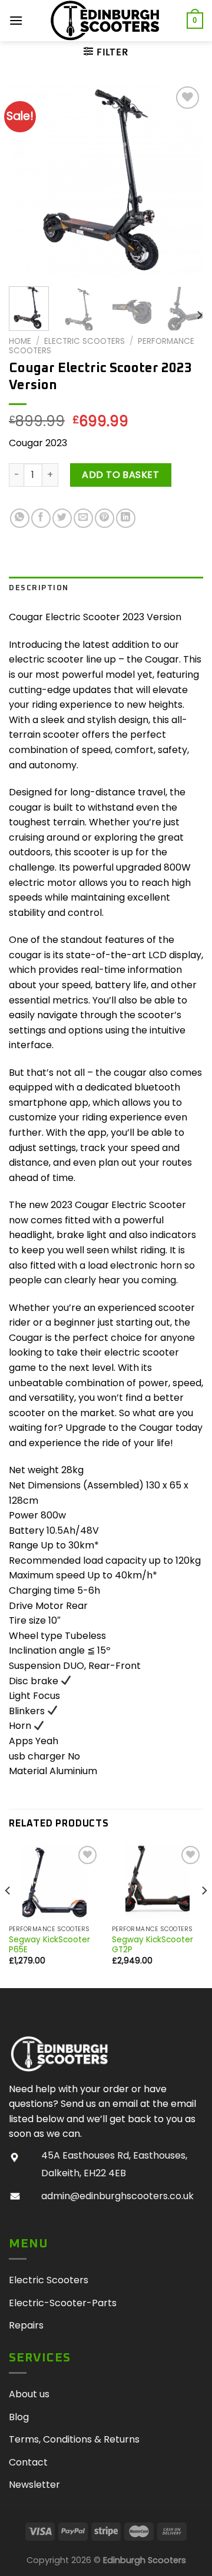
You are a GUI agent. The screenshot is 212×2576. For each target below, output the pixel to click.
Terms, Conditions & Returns (74, 2439)
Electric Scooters (85, 341)
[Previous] (28, 180)
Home (20, 341)
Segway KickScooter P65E (49, 1945)
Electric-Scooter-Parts (63, 2303)
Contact (28, 2462)
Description (39, 588)
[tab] (106, 588)
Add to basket (120, 475)
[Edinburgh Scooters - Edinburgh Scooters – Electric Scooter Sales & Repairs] (105, 21)
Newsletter (34, 2485)
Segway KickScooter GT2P (153, 1945)
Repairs (26, 2325)
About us (29, 2394)
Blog (19, 2417)
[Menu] (16, 20)
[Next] (184, 180)
